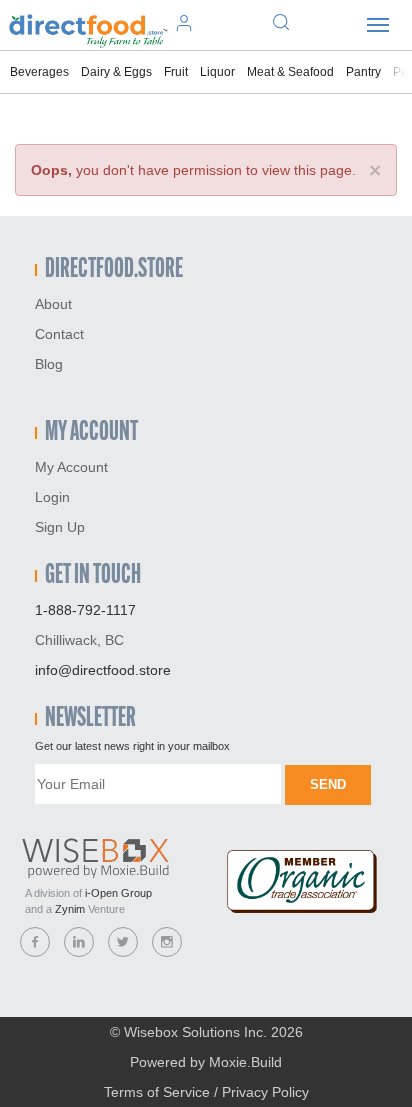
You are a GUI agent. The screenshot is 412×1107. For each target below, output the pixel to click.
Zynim (70, 909)
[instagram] (167, 942)
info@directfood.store (103, 670)
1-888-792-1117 (85, 610)
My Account (71, 467)
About (53, 304)
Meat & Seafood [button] (290, 72)
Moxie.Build (245, 1062)
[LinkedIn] (79, 942)
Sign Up (60, 527)
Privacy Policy (265, 1092)
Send (328, 784)
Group (118, 893)
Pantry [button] (363, 72)
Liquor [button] (217, 72)
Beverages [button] (39, 72)
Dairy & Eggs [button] (116, 72)
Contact (59, 334)
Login (52, 497)
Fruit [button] (176, 72)
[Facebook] (35, 942)
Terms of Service (157, 1092)
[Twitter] (123, 942)
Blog (49, 364)
